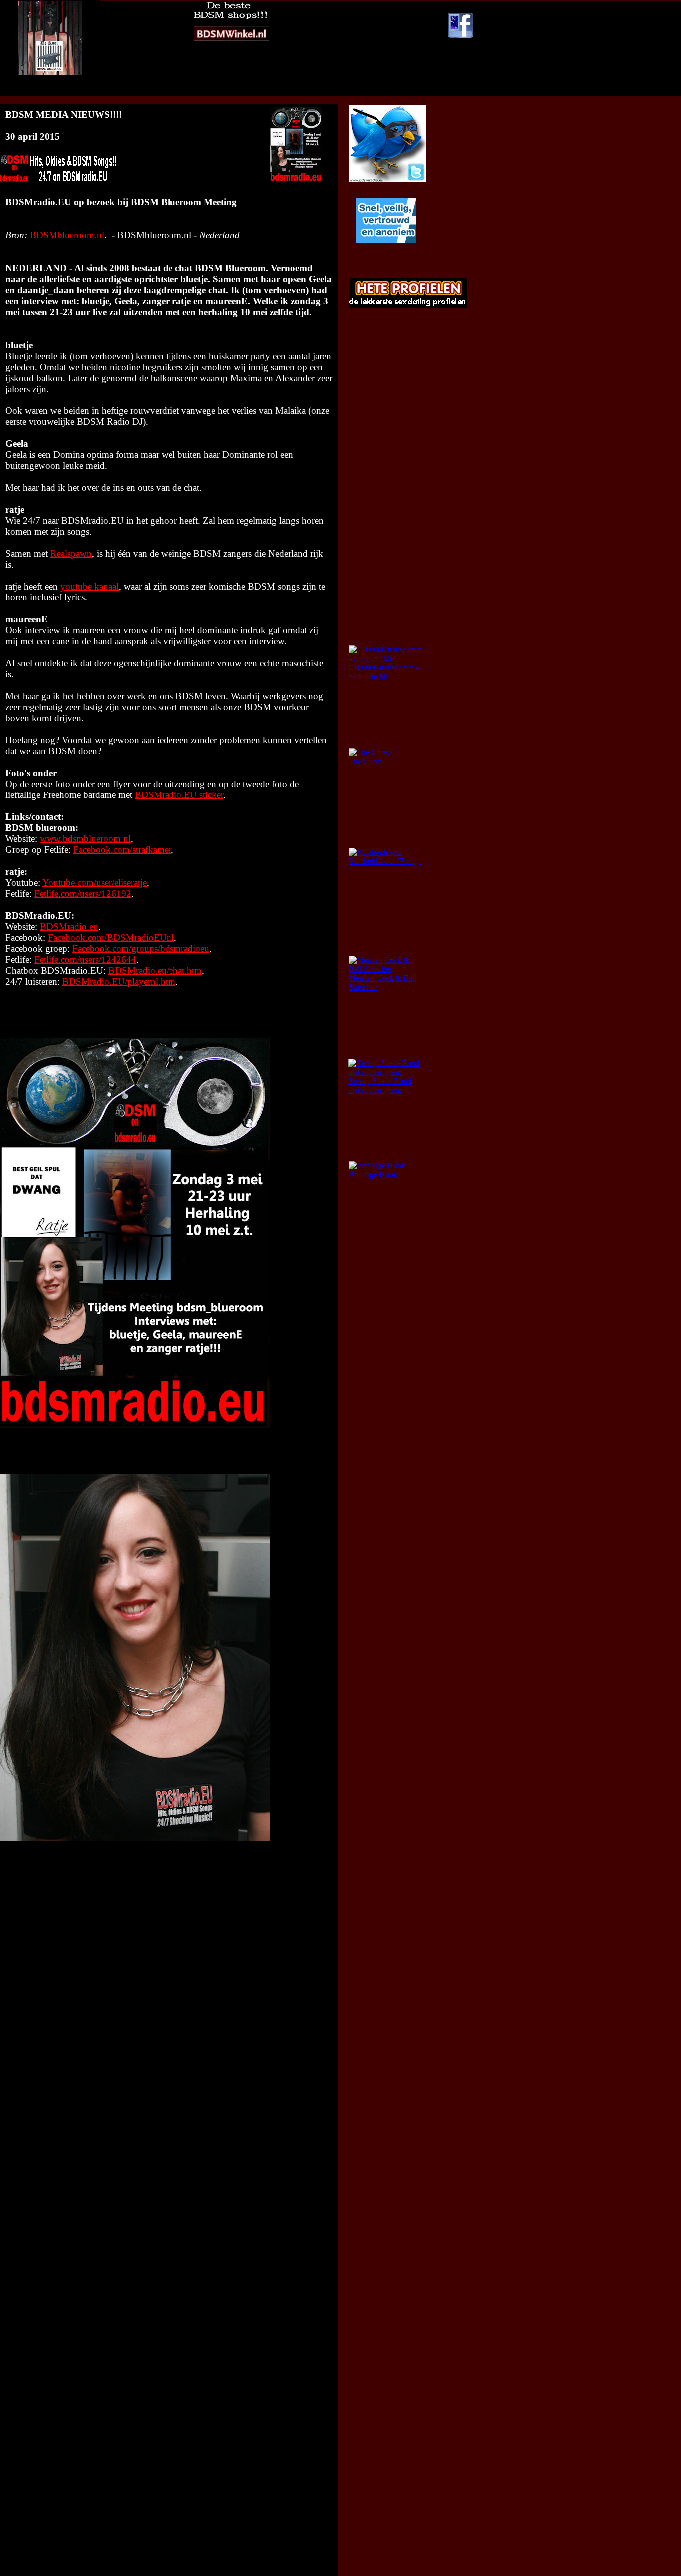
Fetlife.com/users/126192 (83, 893)
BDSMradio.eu (69, 926)
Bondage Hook (373, 1174)
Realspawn (71, 553)
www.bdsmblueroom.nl (85, 839)
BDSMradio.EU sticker (179, 795)
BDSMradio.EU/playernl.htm (119, 981)
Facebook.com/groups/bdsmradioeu (141, 948)
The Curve (366, 761)
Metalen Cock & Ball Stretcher (383, 982)
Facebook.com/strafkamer (122, 850)
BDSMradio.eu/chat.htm (155, 970)
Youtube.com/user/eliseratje (94, 883)
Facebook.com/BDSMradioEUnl (111, 937)
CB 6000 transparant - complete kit (384, 672)
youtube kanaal (89, 586)
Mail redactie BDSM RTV (371, 91)
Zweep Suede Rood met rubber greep (380, 1086)
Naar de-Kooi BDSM (291, 91)
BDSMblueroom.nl (67, 235)
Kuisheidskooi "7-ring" (386, 861)
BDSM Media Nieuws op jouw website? (179, 91)
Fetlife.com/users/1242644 (85, 959)
